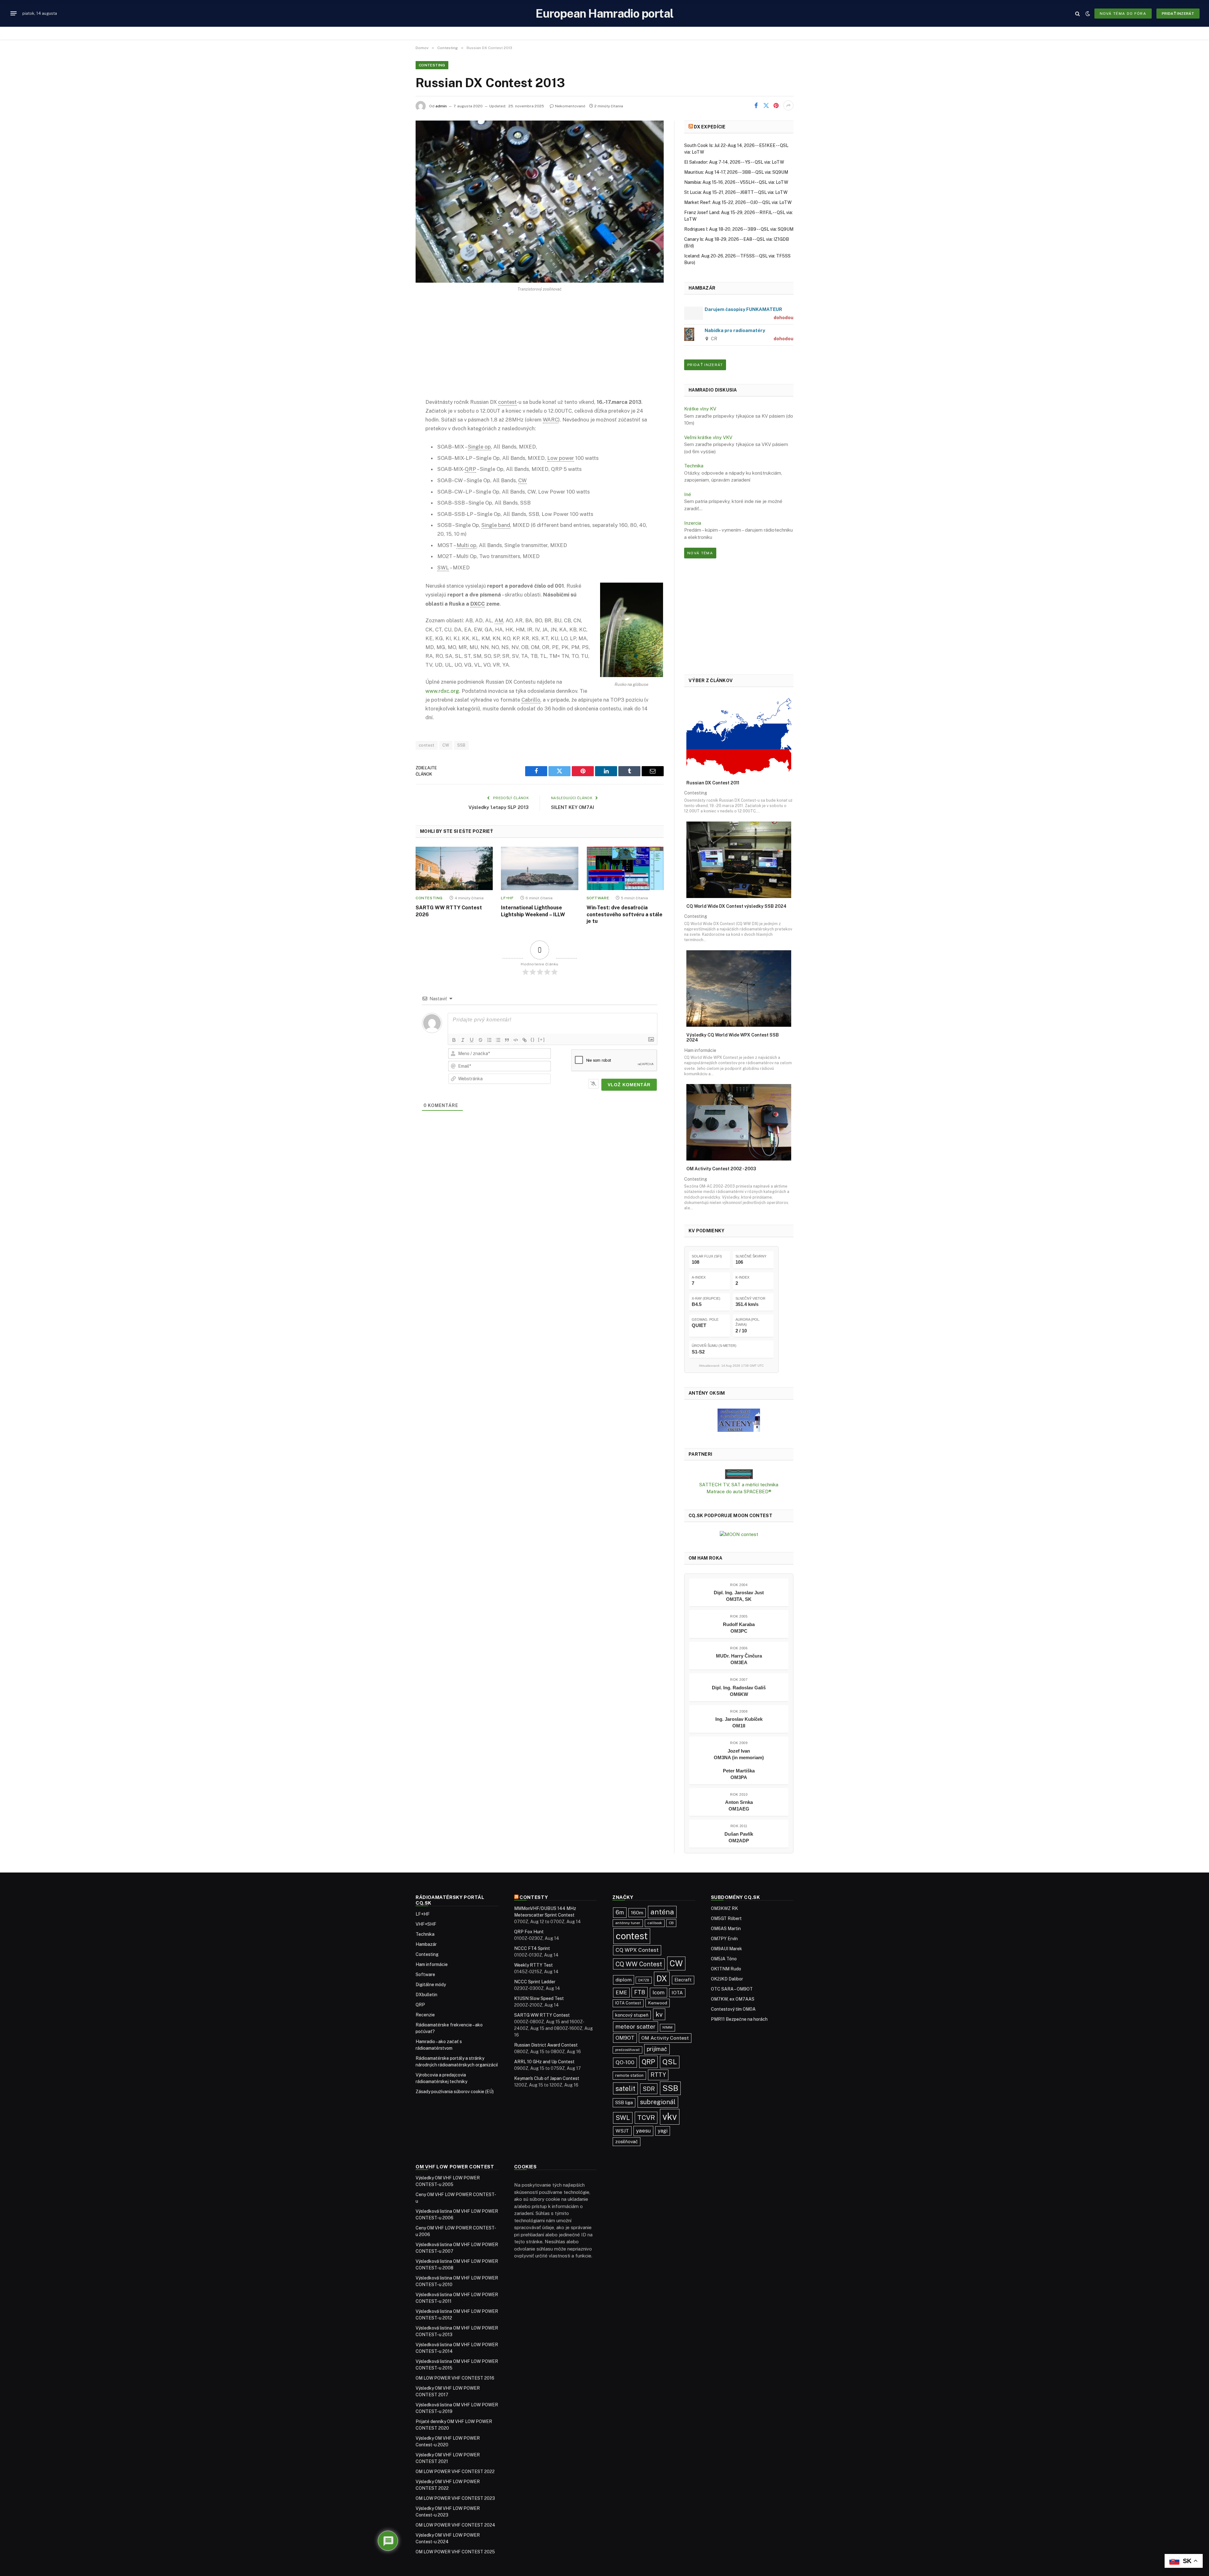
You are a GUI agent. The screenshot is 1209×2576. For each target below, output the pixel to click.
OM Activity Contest (665, 2038)
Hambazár (426, 1944)
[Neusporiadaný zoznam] (498, 1040)
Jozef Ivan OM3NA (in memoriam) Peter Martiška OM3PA (739, 1764)
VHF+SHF (426, 1924)
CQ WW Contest (639, 1964)
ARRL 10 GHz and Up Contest (544, 2062)
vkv (670, 2117)
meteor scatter (636, 2027)
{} (533, 1039)
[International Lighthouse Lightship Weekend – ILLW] (539, 868)
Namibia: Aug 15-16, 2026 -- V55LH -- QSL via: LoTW (736, 182)
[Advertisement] (540, 350)
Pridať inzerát (1178, 14)
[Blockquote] (507, 1040)
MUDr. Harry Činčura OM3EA (739, 1659)
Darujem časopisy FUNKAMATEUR (743, 309)
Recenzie (425, 2015)
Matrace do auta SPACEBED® (739, 1491)
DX (662, 1979)
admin (441, 106)
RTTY (658, 2075)
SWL (623, 2118)
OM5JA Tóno (724, 1959)
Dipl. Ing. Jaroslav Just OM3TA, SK (739, 1596)
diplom (624, 1980)
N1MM (667, 2027)
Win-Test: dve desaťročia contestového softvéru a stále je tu (624, 915)
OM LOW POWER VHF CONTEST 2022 (455, 2471)
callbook (655, 1923)
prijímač (657, 2049)
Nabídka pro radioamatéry (735, 330)
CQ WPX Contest (637, 1950)
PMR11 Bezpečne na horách (739, 2019)
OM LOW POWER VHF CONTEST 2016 (455, 2378)
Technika (694, 466)
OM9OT (625, 2038)
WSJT (622, 2131)
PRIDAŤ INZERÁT (705, 365)
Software (598, 898)
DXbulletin (426, 1995)
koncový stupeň (632, 2015)
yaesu (643, 2131)
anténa (662, 1912)
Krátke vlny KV (700, 409)
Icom (658, 1992)
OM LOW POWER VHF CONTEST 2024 (455, 2525)
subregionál (658, 2102)
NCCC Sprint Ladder (535, 1982)
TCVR (646, 2118)
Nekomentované (570, 106)
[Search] (1078, 13)
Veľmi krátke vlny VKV (708, 437)
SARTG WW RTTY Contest (542, 2015)
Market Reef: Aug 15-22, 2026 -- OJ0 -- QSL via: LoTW (738, 202)
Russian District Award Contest (546, 2045)
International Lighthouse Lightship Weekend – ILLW (533, 911)
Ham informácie (432, 1964)
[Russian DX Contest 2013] (540, 202)
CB (671, 1923)
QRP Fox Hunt (529, 1932)
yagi (663, 2131)
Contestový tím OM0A (733, 2009)
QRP (420, 2005)
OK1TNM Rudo (726, 1969)
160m (637, 1913)
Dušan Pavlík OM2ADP (739, 1837)
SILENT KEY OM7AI (573, 807)
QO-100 (625, 2062)
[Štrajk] (480, 1040)
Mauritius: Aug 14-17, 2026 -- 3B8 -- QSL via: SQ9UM (736, 172)
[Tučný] (454, 1040)
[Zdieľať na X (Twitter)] (766, 105)
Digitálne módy (431, 1985)
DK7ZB (644, 1980)
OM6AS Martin (726, 1929)
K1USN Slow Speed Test (539, 1998)
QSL (670, 2062)
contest (427, 745)
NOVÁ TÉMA (700, 553)
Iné (688, 494)
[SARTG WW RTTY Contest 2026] (454, 868)
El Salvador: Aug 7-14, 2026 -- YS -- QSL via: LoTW (734, 162)
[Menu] (14, 14)
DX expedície (710, 127)
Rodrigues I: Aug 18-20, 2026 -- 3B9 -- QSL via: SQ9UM (739, 229)
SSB (461, 745)
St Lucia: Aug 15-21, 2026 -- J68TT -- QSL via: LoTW (736, 192)
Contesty (534, 1897)
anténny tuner (628, 1923)
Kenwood (658, 2003)
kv (659, 2014)
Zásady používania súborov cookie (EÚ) (455, 2092)
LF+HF (507, 898)
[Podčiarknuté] (472, 1040)
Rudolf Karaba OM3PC (739, 1628)
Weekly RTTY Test (534, 1965)
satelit (625, 2088)
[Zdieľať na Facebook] (756, 105)
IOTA (677, 1993)
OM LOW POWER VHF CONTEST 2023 (455, 2498)
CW (446, 745)
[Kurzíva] (463, 1040)
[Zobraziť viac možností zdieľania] (788, 105)
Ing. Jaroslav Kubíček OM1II (739, 1722)
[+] (542, 1039)
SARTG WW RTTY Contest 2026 (449, 911)
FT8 (640, 1992)
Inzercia (693, 523)
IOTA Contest (628, 2003)
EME (621, 1992)
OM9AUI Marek (727, 1949)
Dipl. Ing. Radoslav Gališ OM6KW (739, 1691)
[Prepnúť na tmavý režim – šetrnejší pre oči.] (1088, 14)
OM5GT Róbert (726, 1918)
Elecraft (683, 1980)
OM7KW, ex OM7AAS (733, 1999)
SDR (649, 2089)
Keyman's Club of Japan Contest (547, 2078)
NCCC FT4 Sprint (532, 1948)
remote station (629, 2075)
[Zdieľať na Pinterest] (776, 105)
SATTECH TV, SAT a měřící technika (739, 1485)
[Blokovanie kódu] (516, 1040)
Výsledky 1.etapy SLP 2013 (499, 807)
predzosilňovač (627, 2050)
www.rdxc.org (442, 691)
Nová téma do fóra (1123, 14)
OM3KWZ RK (724, 1908)
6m (620, 1912)
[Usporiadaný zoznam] (489, 1040)
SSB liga (624, 2102)
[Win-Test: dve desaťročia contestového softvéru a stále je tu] (625, 868)
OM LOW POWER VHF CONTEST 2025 (455, 2552)
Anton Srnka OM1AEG (739, 1805)
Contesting (432, 65)
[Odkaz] (525, 1040)
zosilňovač (627, 2141)
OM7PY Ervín (724, 1939)
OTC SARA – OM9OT (732, 1989)
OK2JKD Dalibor (727, 1979)
